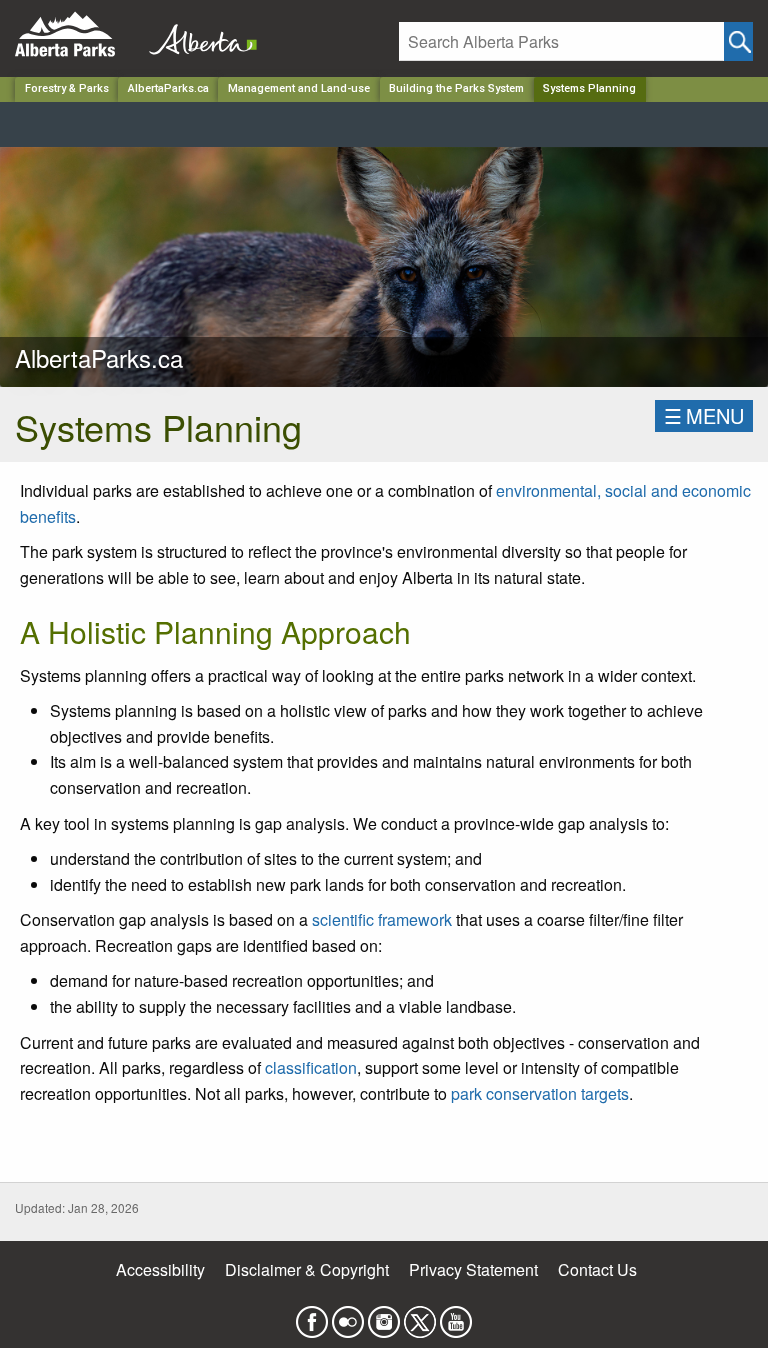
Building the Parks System (456, 88)
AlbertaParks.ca (168, 88)
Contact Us (597, 1269)
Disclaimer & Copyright (307, 1269)
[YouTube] (456, 1315)
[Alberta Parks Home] (77, 34)
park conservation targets (540, 1093)
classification (311, 1067)
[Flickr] (348, 1315)
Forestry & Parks (67, 88)
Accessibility (160, 1269)
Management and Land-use (299, 88)
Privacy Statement (473, 1269)
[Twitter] (420, 1315)
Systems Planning (589, 88)
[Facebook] (312, 1315)
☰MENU (704, 415)
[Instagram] (384, 1315)
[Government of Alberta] (197, 34)
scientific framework (382, 919)
